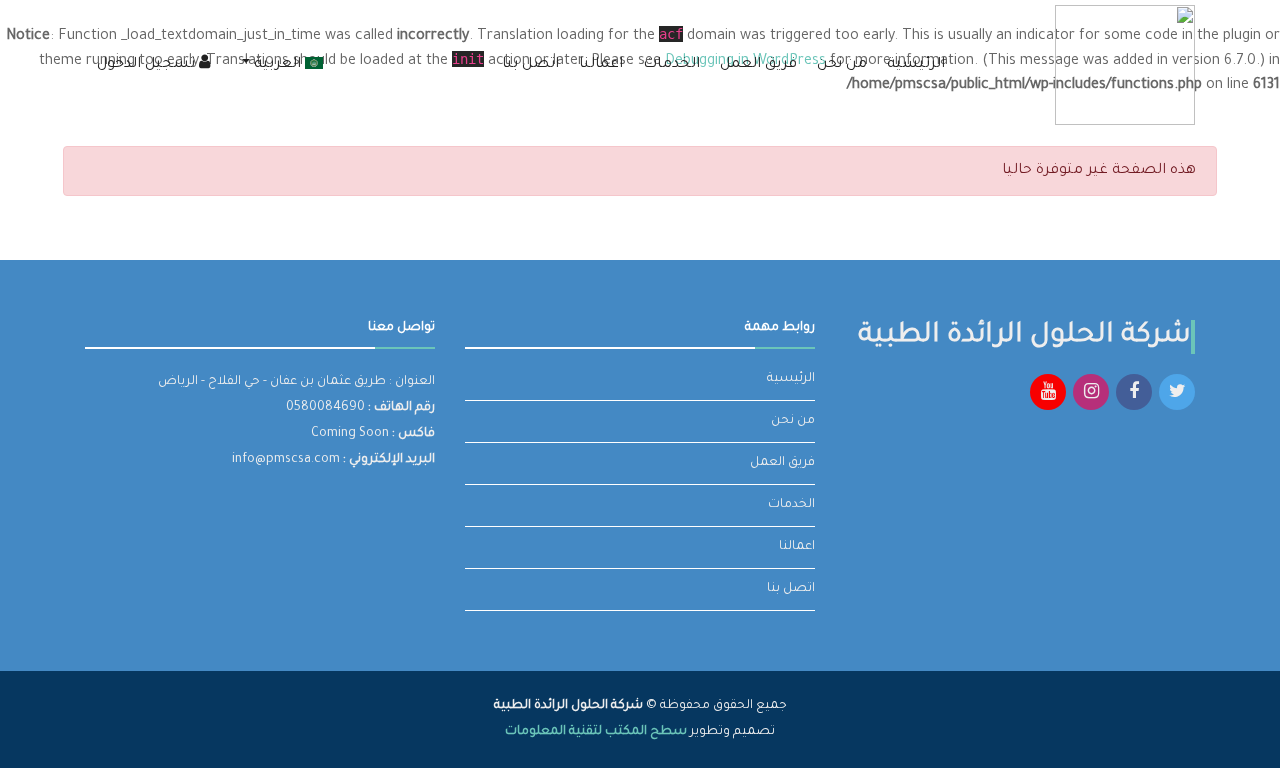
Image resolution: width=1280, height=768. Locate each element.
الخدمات (671, 65)
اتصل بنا (530, 65)
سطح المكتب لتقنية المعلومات (596, 732)
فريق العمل (758, 65)
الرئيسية (916, 65)
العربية (277, 65)
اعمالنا (601, 65)
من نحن (842, 65)
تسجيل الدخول (148, 65)
